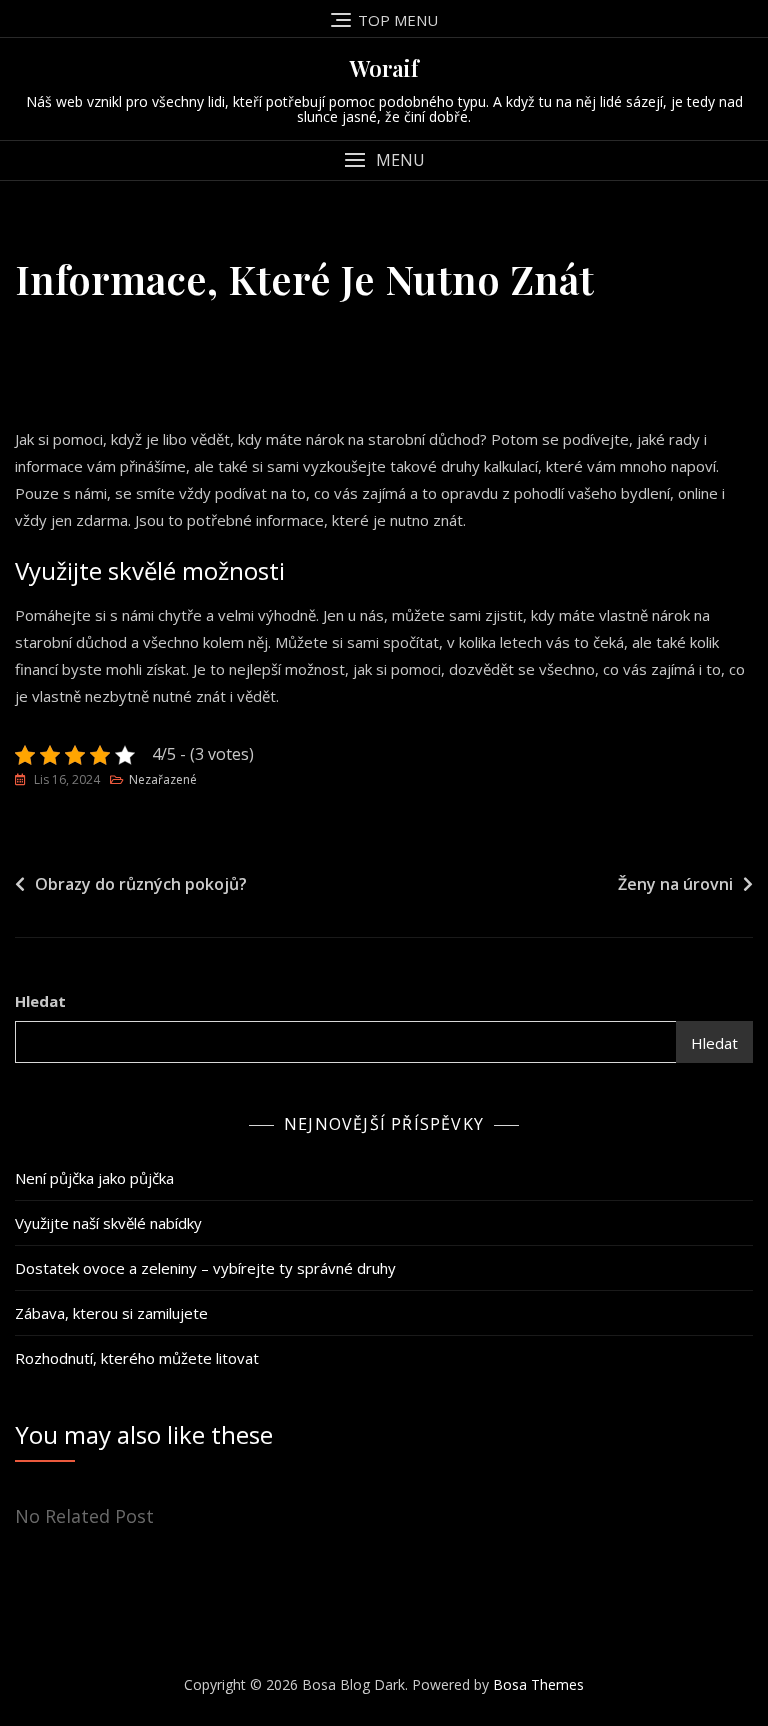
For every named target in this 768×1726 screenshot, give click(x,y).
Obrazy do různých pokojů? (141, 884)
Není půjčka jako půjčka (94, 1178)
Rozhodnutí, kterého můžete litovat (137, 1358)
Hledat (40, 1001)
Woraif (384, 68)
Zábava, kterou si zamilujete (111, 1313)
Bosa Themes (538, 1684)
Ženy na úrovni (675, 884)
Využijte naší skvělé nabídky (108, 1223)
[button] (384, 160)
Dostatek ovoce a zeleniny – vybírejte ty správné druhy (205, 1268)
